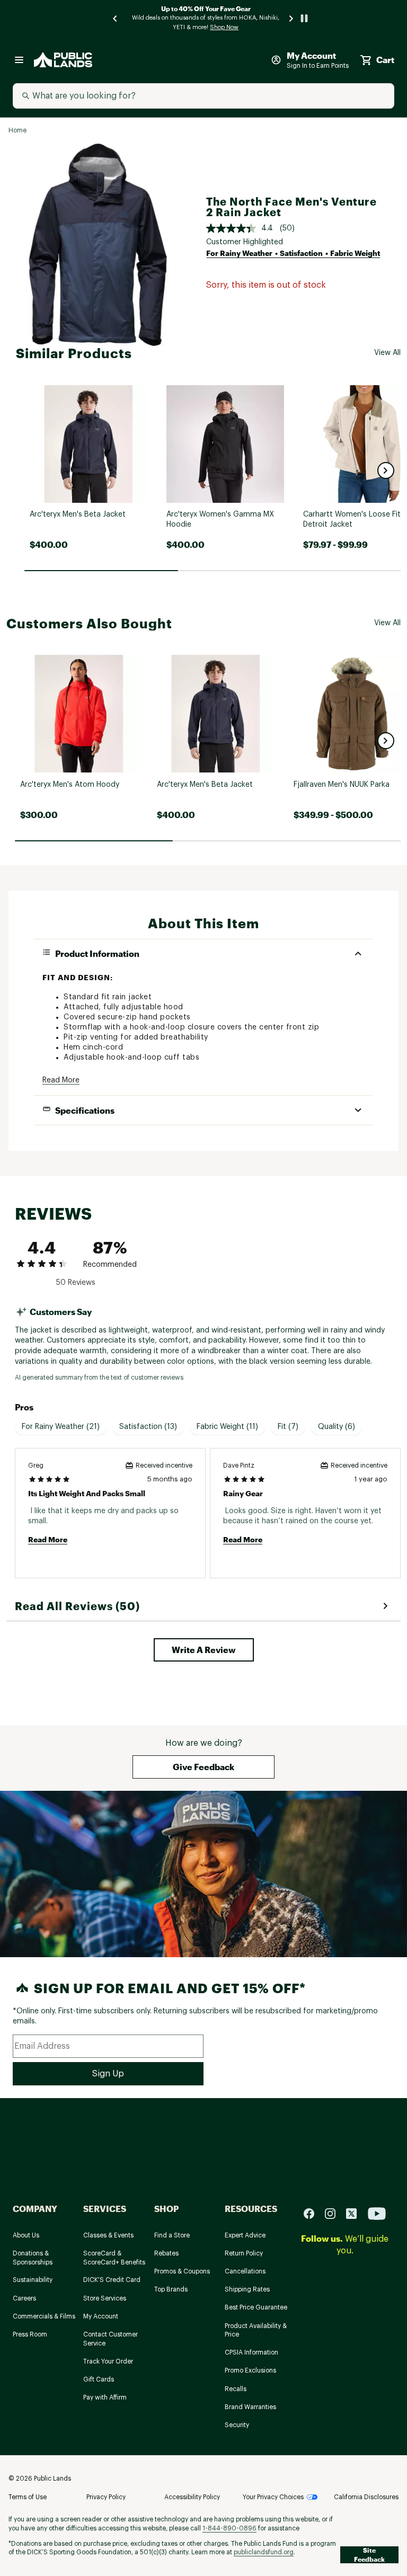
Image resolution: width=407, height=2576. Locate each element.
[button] (386, 470)
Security (237, 2425)
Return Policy (244, 2253)
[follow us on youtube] (377, 2213)
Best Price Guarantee (256, 2307)
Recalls (236, 2389)
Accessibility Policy (192, 2497)
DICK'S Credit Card (112, 2280)
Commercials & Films (44, 2316)
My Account (101, 2316)
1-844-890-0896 (229, 2528)
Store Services (105, 2298)
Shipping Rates (247, 2289)
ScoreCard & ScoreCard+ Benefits (114, 2258)
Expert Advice (245, 2235)
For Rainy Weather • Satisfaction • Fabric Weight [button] (293, 253)
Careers (24, 2298)
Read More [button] (61, 1080)
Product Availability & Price (256, 2330)
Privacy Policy (106, 2497)
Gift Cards (99, 2379)
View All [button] (387, 353)
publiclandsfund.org (264, 2552)
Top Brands (171, 2289)
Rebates (166, 2253)
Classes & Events (108, 2235)
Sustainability (33, 2280)
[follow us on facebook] (313, 2213)
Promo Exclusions (250, 2370)
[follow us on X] (356, 2213)
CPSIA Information (251, 2352)
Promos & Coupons (182, 2271)
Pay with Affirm (105, 2397)
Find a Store (172, 2235)
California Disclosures (366, 2497)
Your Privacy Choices (273, 2497)
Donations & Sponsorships (33, 2258)
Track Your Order (108, 2361)
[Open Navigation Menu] (19, 60)
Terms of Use (28, 2497)
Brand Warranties (250, 2407)
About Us (26, 2235)
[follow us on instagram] (334, 2213)
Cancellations (245, 2271)
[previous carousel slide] (116, 18)
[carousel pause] (304, 18)
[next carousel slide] (291, 18)
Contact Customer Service (110, 2339)
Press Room (30, 2334)
